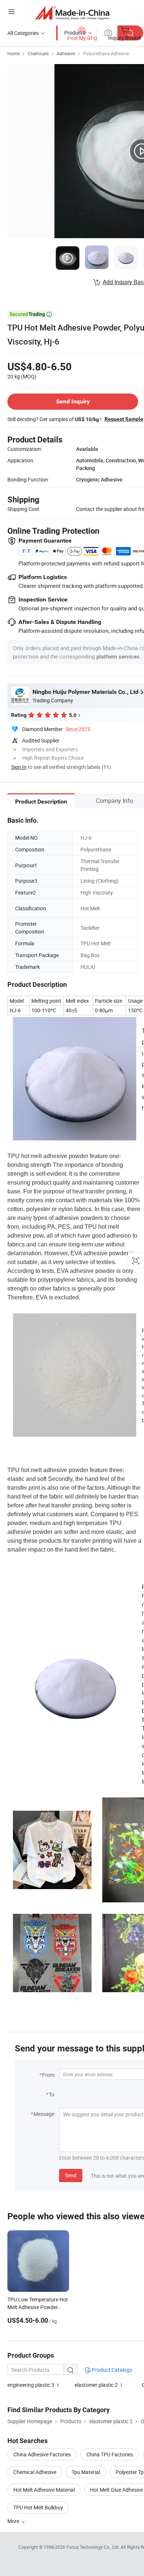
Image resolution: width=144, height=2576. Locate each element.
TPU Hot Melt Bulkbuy (38, 2507)
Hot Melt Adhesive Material (44, 2490)
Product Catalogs (112, 2370)
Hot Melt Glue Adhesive (116, 2490)
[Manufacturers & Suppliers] (72, 13)
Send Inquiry (73, 401)
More (14, 2521)
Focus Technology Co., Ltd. (94, 2547)
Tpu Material (86, 2472)
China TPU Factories (110, 2454)
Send (71, 2175)
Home (13, 53)
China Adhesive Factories (42, 2454)
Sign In (19, 767)
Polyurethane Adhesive (106, 53)
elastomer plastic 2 (96, 2385)
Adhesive (66, 53)
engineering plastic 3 (31, 2385)
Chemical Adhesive (35, 2472)
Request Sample (124, 419)
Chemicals (38, 53)
